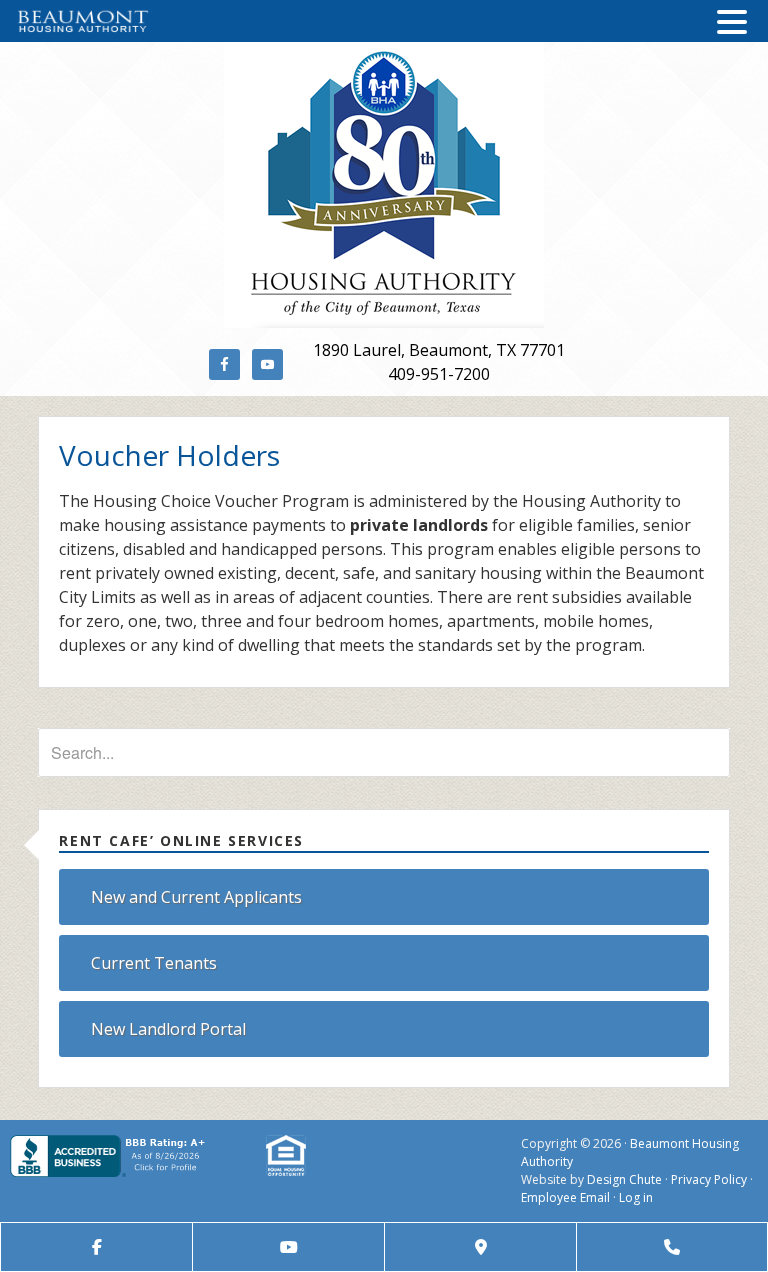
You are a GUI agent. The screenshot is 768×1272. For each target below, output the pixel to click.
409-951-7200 (439, 374)
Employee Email (565, 1197)
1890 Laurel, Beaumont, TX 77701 (439, 350)
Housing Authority (383, 185)
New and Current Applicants (196, 897)
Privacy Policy (709, 1179)
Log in (636, 1197)
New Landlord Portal (168, 1029)
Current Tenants (154, 963)
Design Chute (624, 1179)
